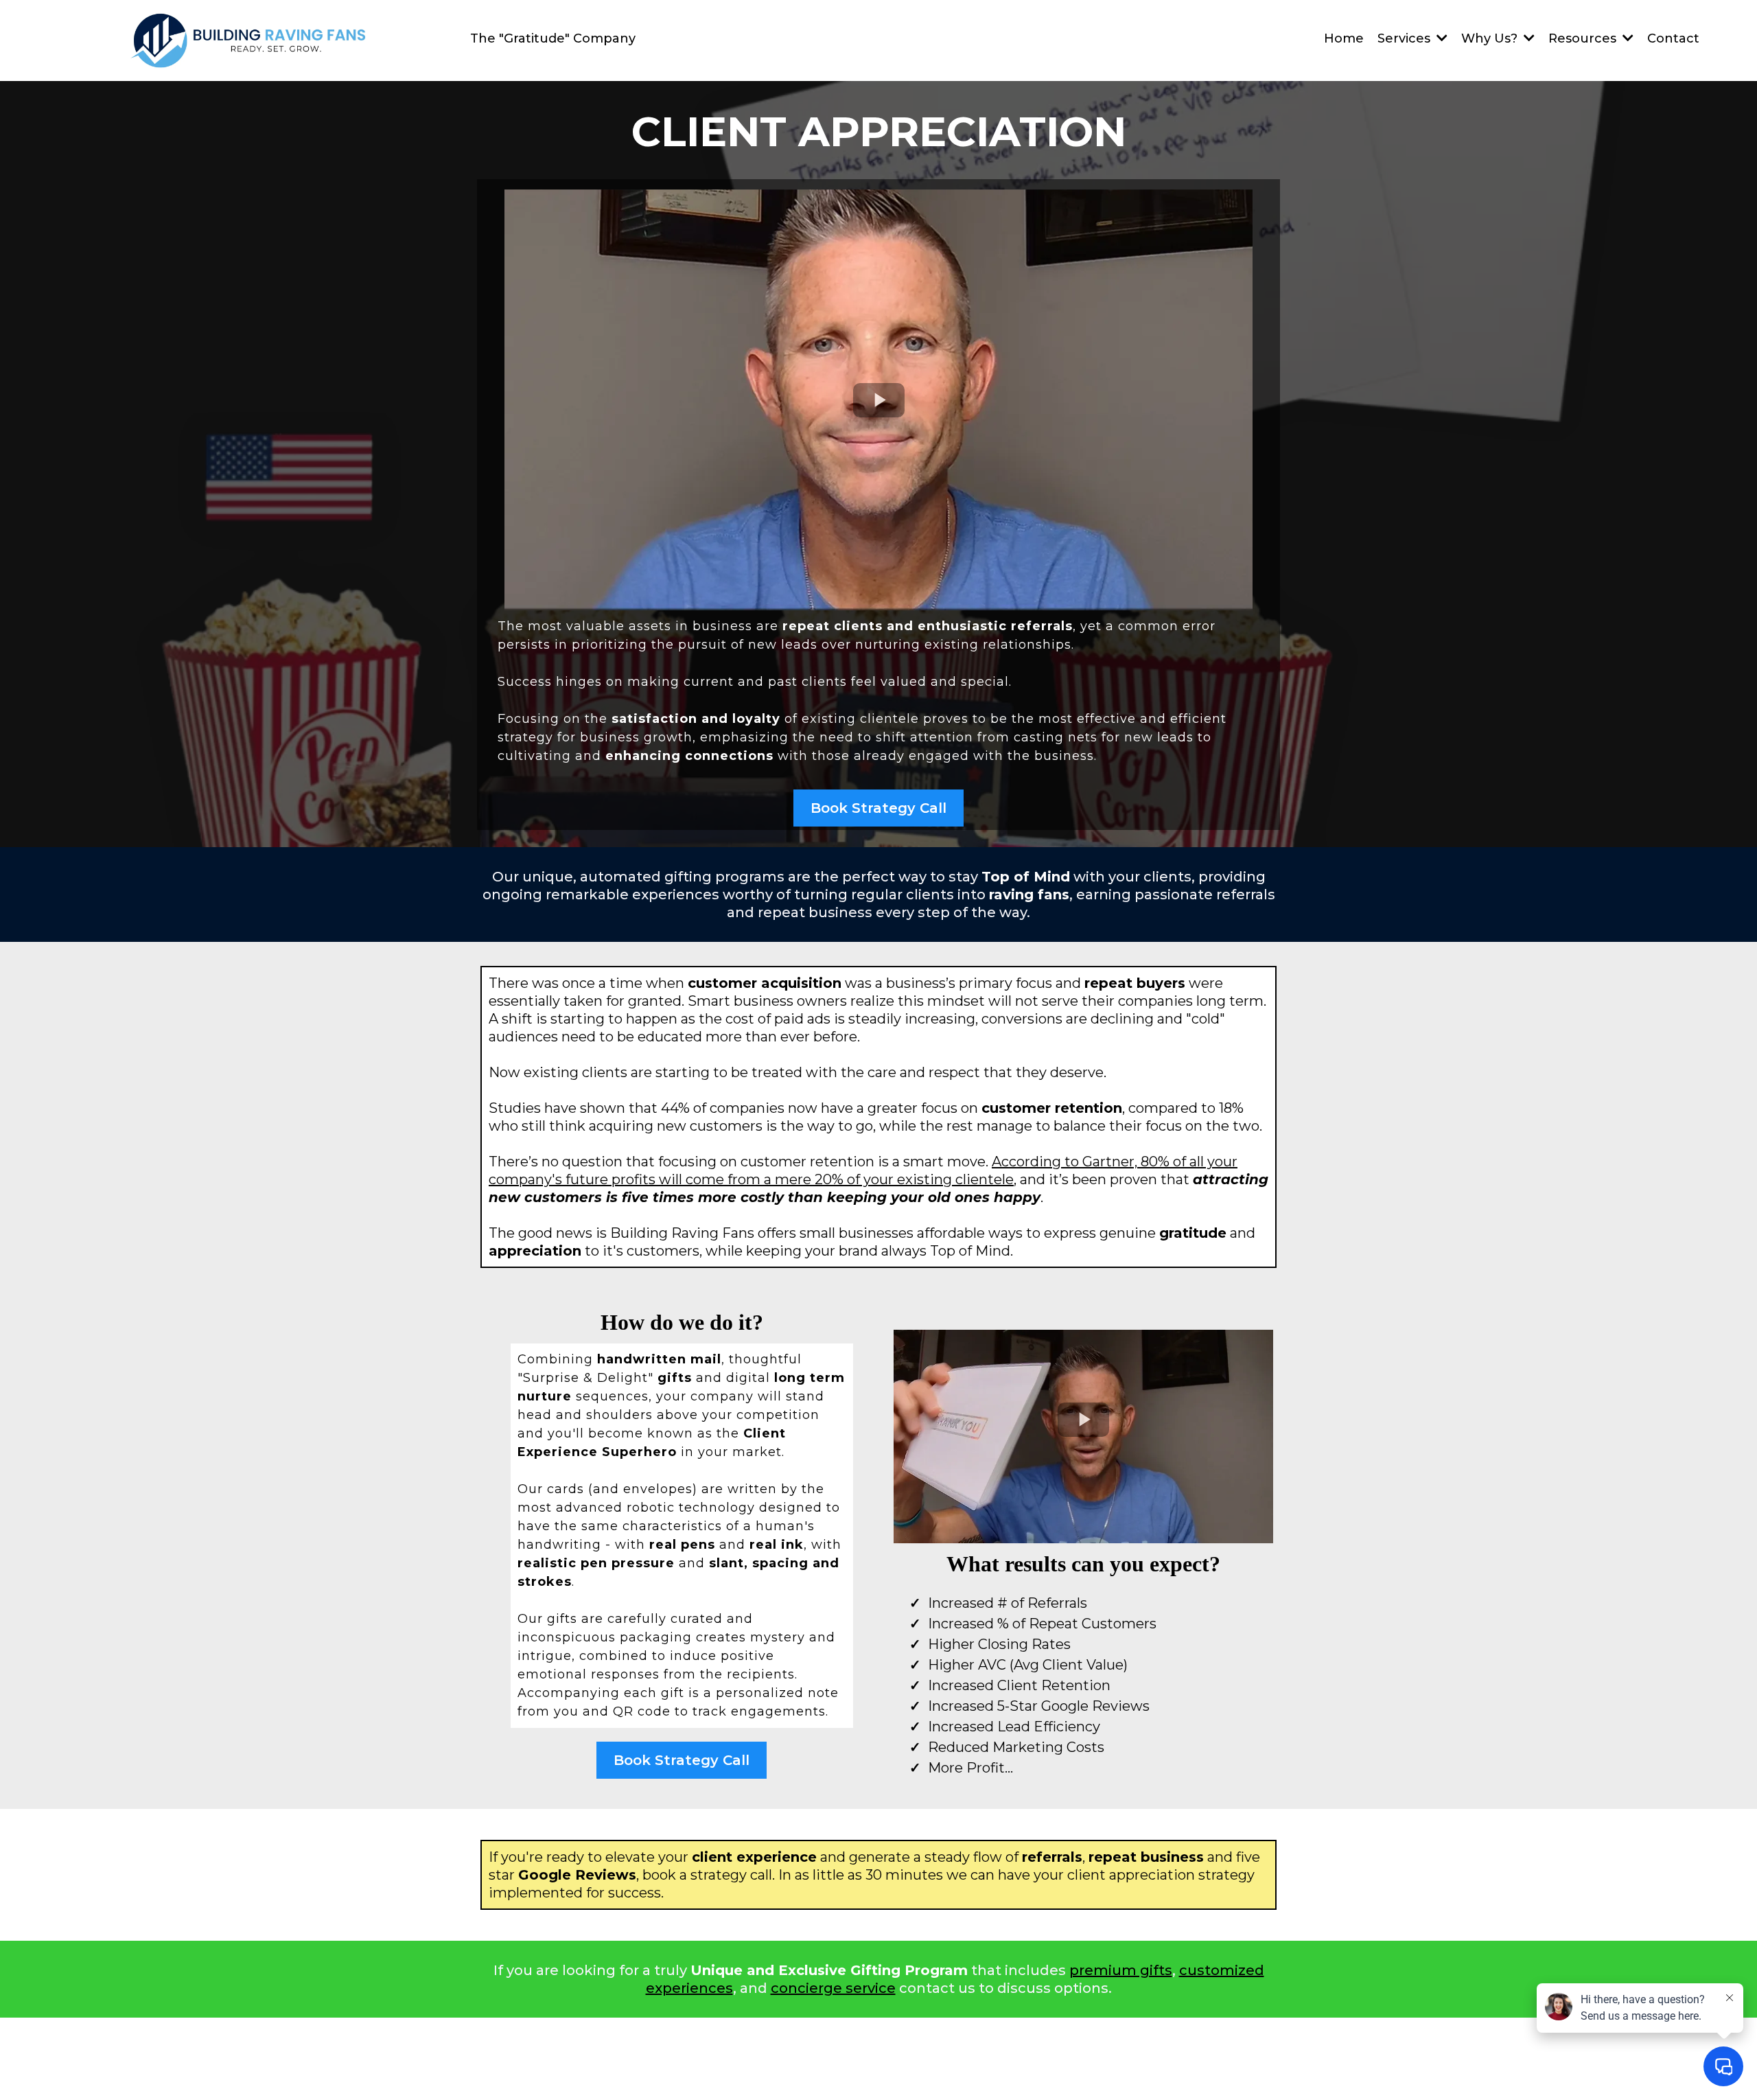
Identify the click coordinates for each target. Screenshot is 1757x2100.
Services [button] (1406, 38)
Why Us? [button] (1491, 38)
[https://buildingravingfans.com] (249, 41)
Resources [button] (1584, 38)
